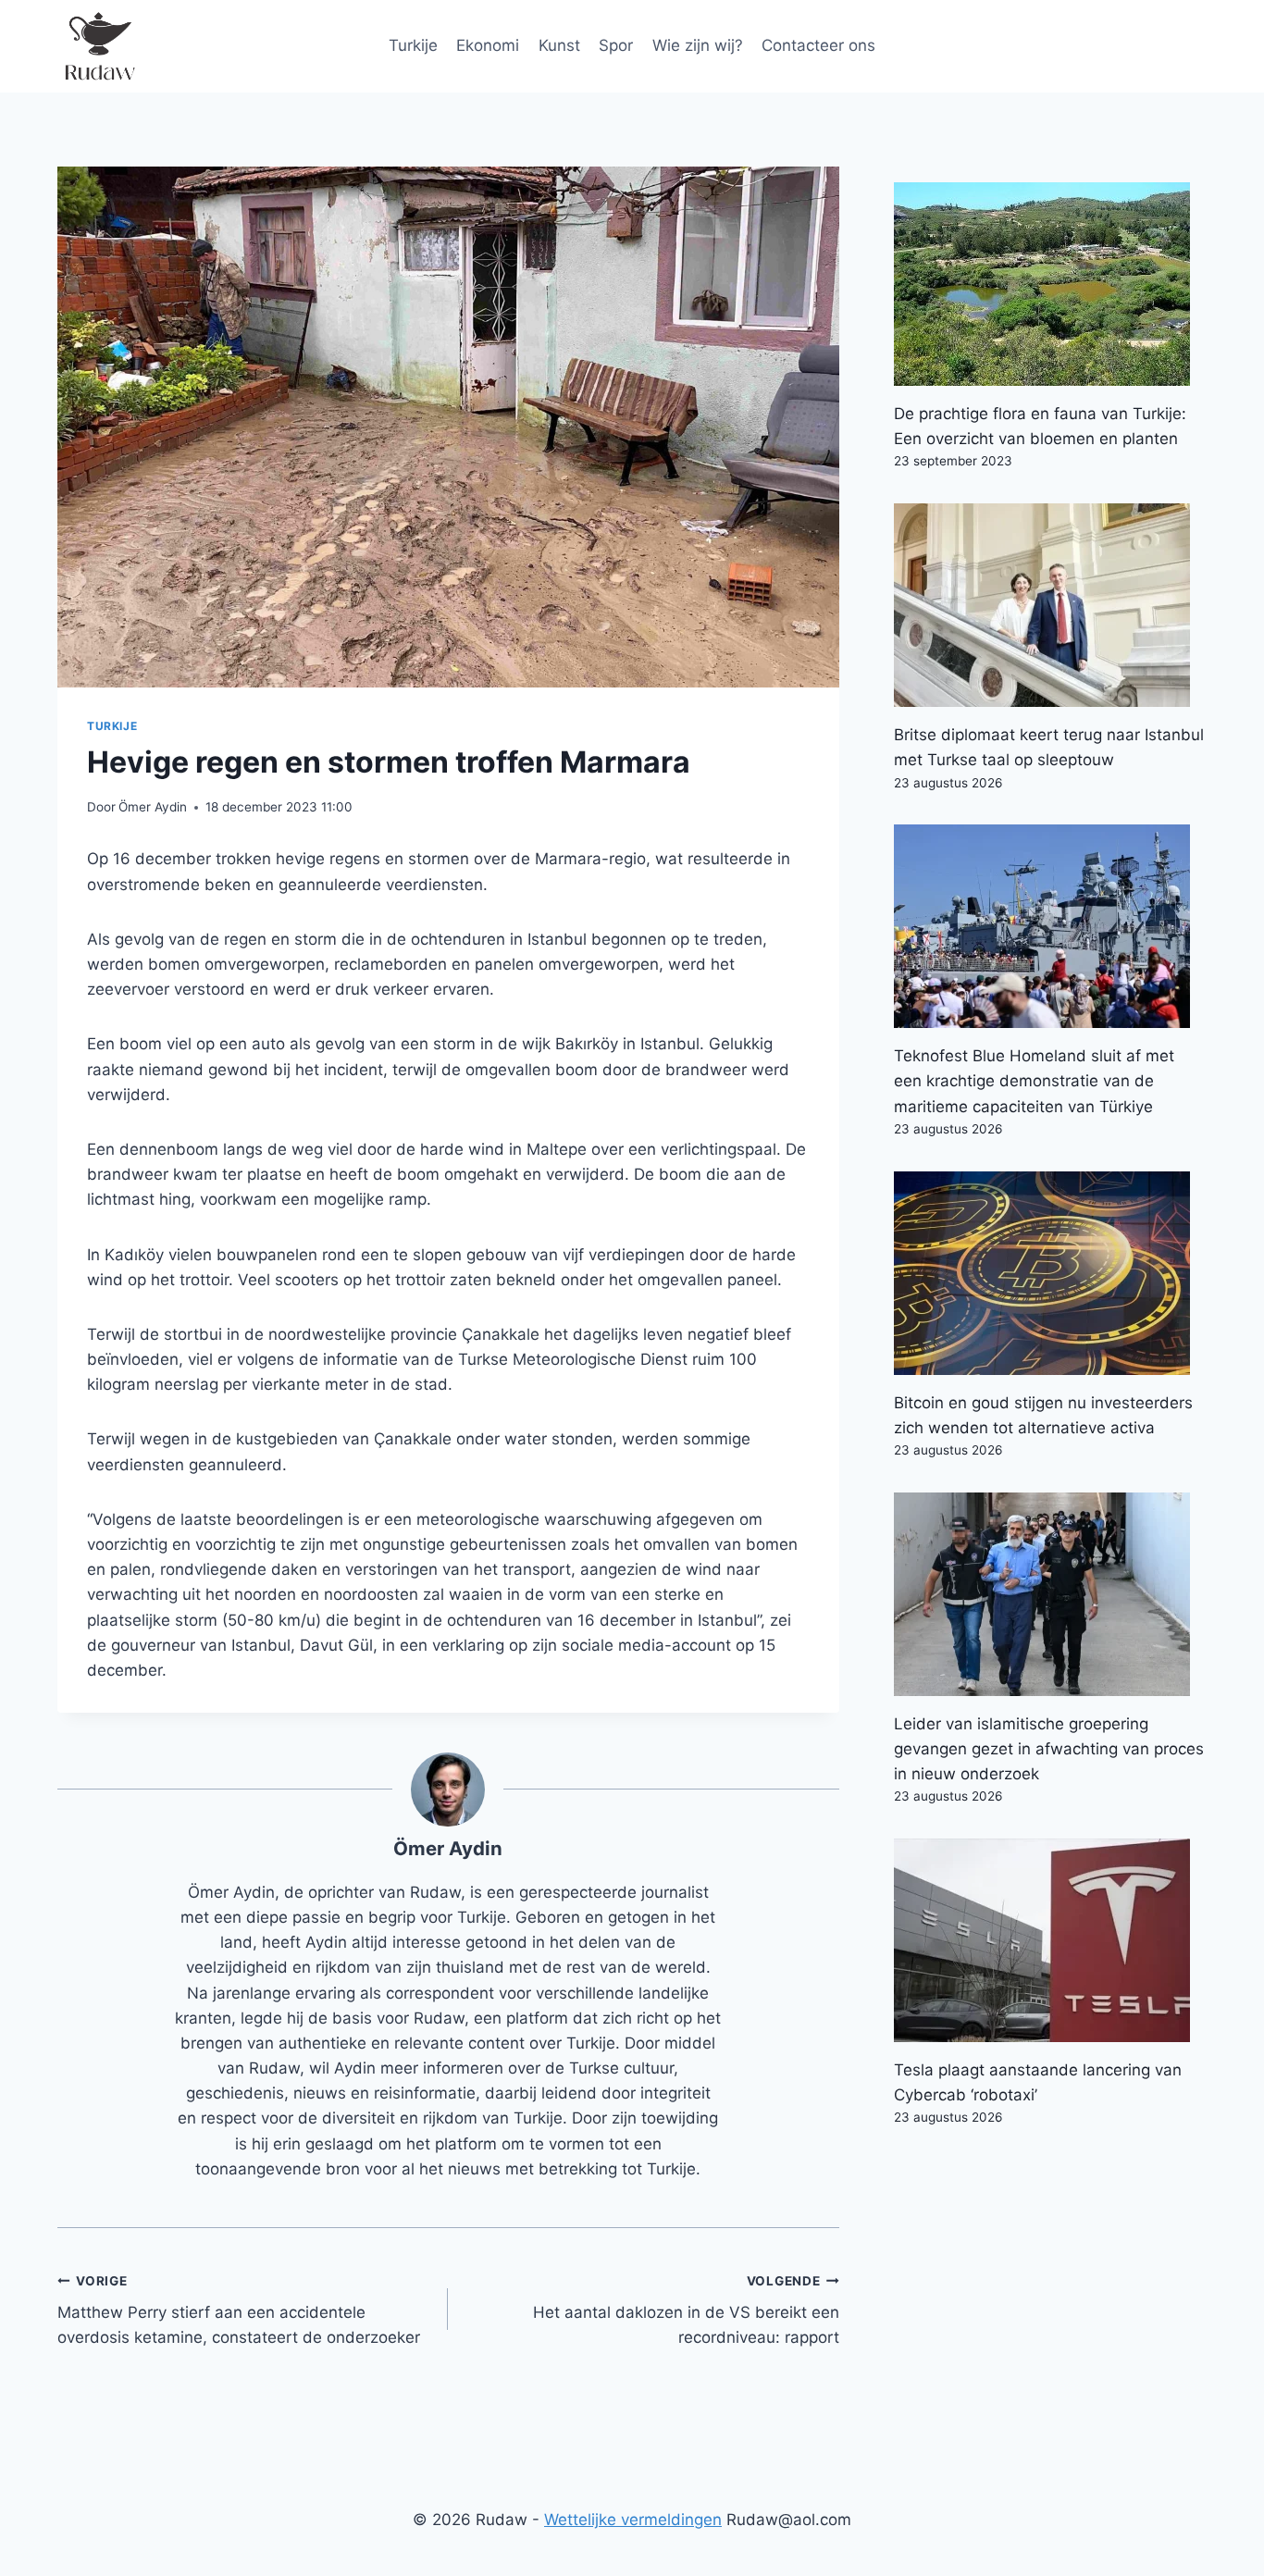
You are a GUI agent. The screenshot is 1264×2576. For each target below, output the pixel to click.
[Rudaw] (99, 46)
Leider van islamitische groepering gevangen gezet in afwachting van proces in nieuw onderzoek (1049, 1749)
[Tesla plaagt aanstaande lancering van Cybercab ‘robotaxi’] (1050, 1940)
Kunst (559, 45)
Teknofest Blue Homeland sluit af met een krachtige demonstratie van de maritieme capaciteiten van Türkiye (1034, 1081)
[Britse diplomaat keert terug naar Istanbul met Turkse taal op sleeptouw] (1050, 605)
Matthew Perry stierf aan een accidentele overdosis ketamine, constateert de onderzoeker (239, 2310)
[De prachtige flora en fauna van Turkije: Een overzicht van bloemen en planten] (1050, 284)
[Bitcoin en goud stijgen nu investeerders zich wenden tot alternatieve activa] (1050, 1273)
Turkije (413, 45)
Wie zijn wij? (698, 45)
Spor (616, 45)
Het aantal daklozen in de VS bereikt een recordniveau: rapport (686, 2310)
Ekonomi (488, 45)
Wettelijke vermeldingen (633, 2520)
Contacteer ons (818, 45)
